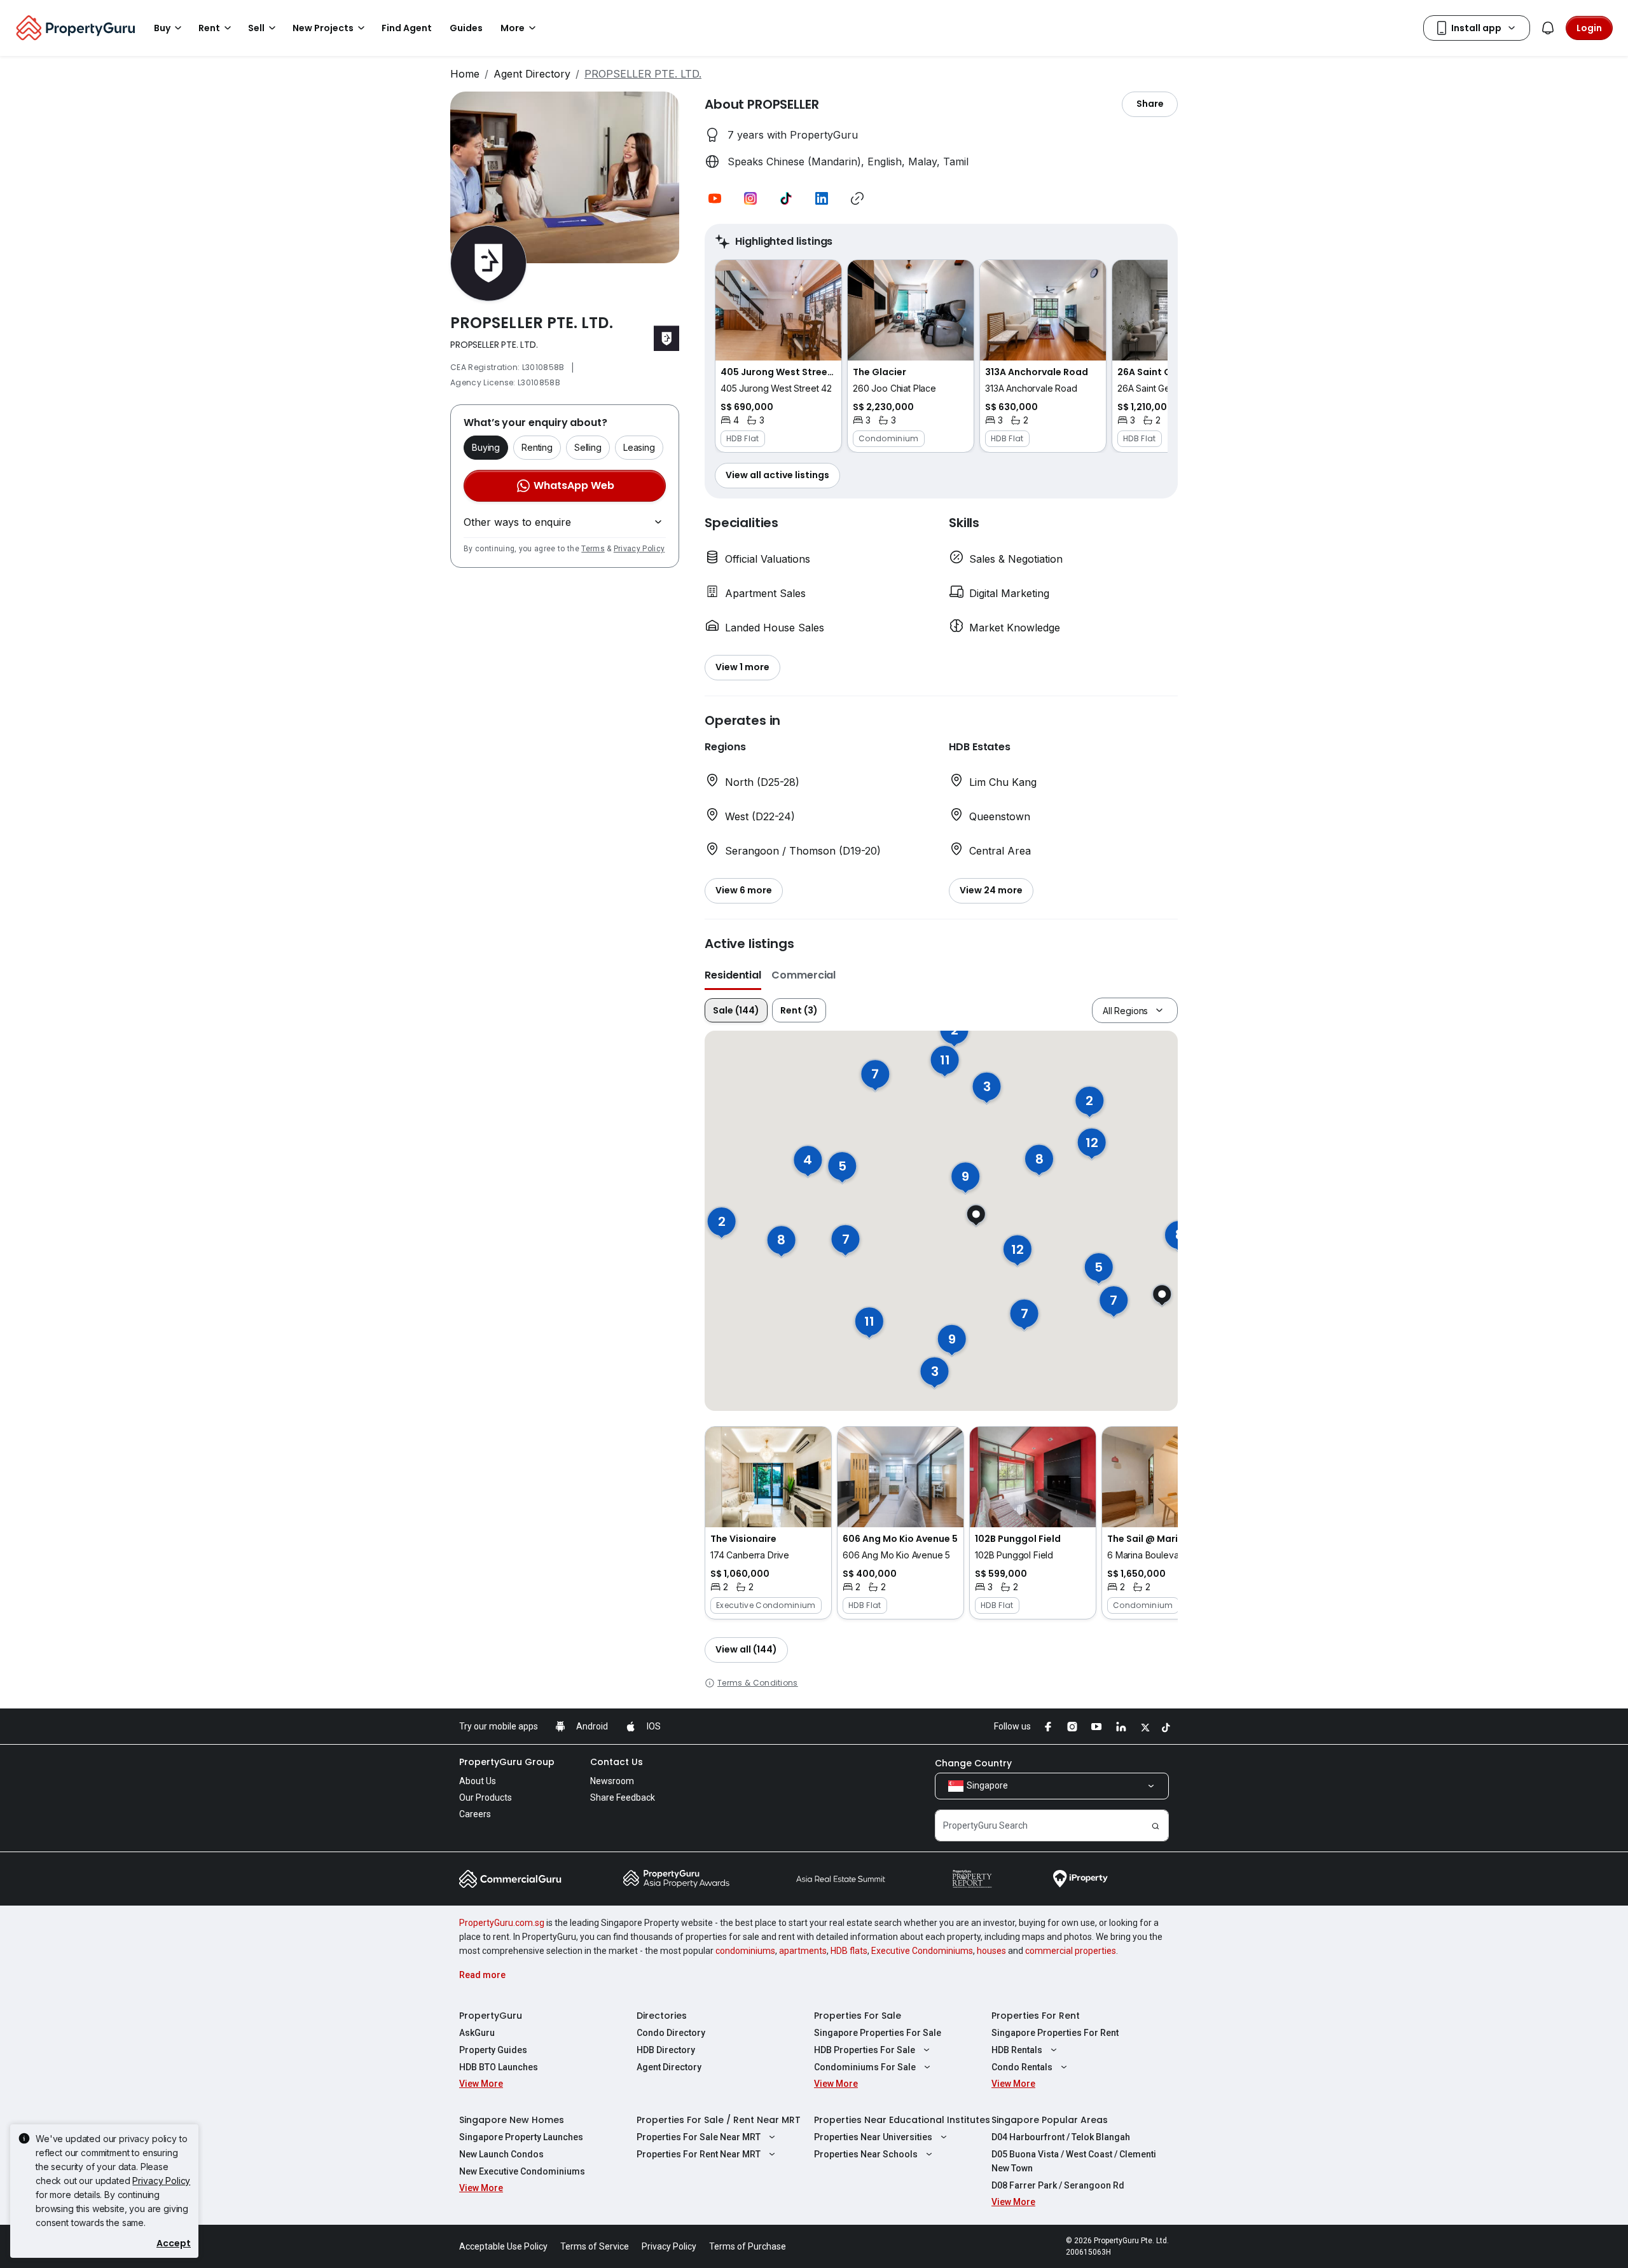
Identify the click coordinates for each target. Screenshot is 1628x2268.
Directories (662, 2016)
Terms (593, 549)
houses (991, 1951)
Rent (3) (799, 1010)
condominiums (745, 1951)
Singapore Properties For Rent (1055, 2033)
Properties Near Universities (873, 2137)
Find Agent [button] (407, 28)
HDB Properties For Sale (865, 2050)
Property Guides (493, 2050)
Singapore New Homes (512, 2120)
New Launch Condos (501, 2154)
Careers (475, 1814)
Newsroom (612, 1781)
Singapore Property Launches (521, 2137)
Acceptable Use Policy (503, 2246)
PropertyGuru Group (507, 1762)
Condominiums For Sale (865, 2067)
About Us (478, 1781)
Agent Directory (532, 74)
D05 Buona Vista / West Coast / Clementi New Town (1074, 2161)
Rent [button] (209, 28)
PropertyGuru (491, 2016)
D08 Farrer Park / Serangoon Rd (1058, 2185)
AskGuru (477, 2033)
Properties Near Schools (866, 2154)
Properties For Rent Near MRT (699, 2154)
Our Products (486, 1797)
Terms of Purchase (748, 2246)
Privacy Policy (639, 549)
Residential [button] (733, 975)
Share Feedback (623, 1797)
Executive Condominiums (922, 1951)
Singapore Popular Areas (1050, 2120)
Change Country (973, 1763)
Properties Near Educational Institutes (902, 2120)
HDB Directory (666, 2050)
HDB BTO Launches (499, 2067)
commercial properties (1071, 1951)
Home (465, 74)
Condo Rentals (1022, 2067)
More (513, 28)
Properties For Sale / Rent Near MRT (719, 2120)
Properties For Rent (1036, 2016)
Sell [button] (256, 28)
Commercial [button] (804, 975)
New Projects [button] (323, 28)
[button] (715, 198)
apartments (803, 1951)
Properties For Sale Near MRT (699, 2137)
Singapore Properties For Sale (878, 2033)
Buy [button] (162, 28)
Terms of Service (595, 2246)
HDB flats (849, 1951)
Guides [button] (466, 28)
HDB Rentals (1017, 2050)
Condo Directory (671, 2033)
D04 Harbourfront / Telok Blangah (1061, 2137)
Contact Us (617, 1762)
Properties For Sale (858, 2016)
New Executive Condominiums (522, 2171)
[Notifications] (1548, 28)
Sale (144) (736, 1010)
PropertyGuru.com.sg (502, 1923)
